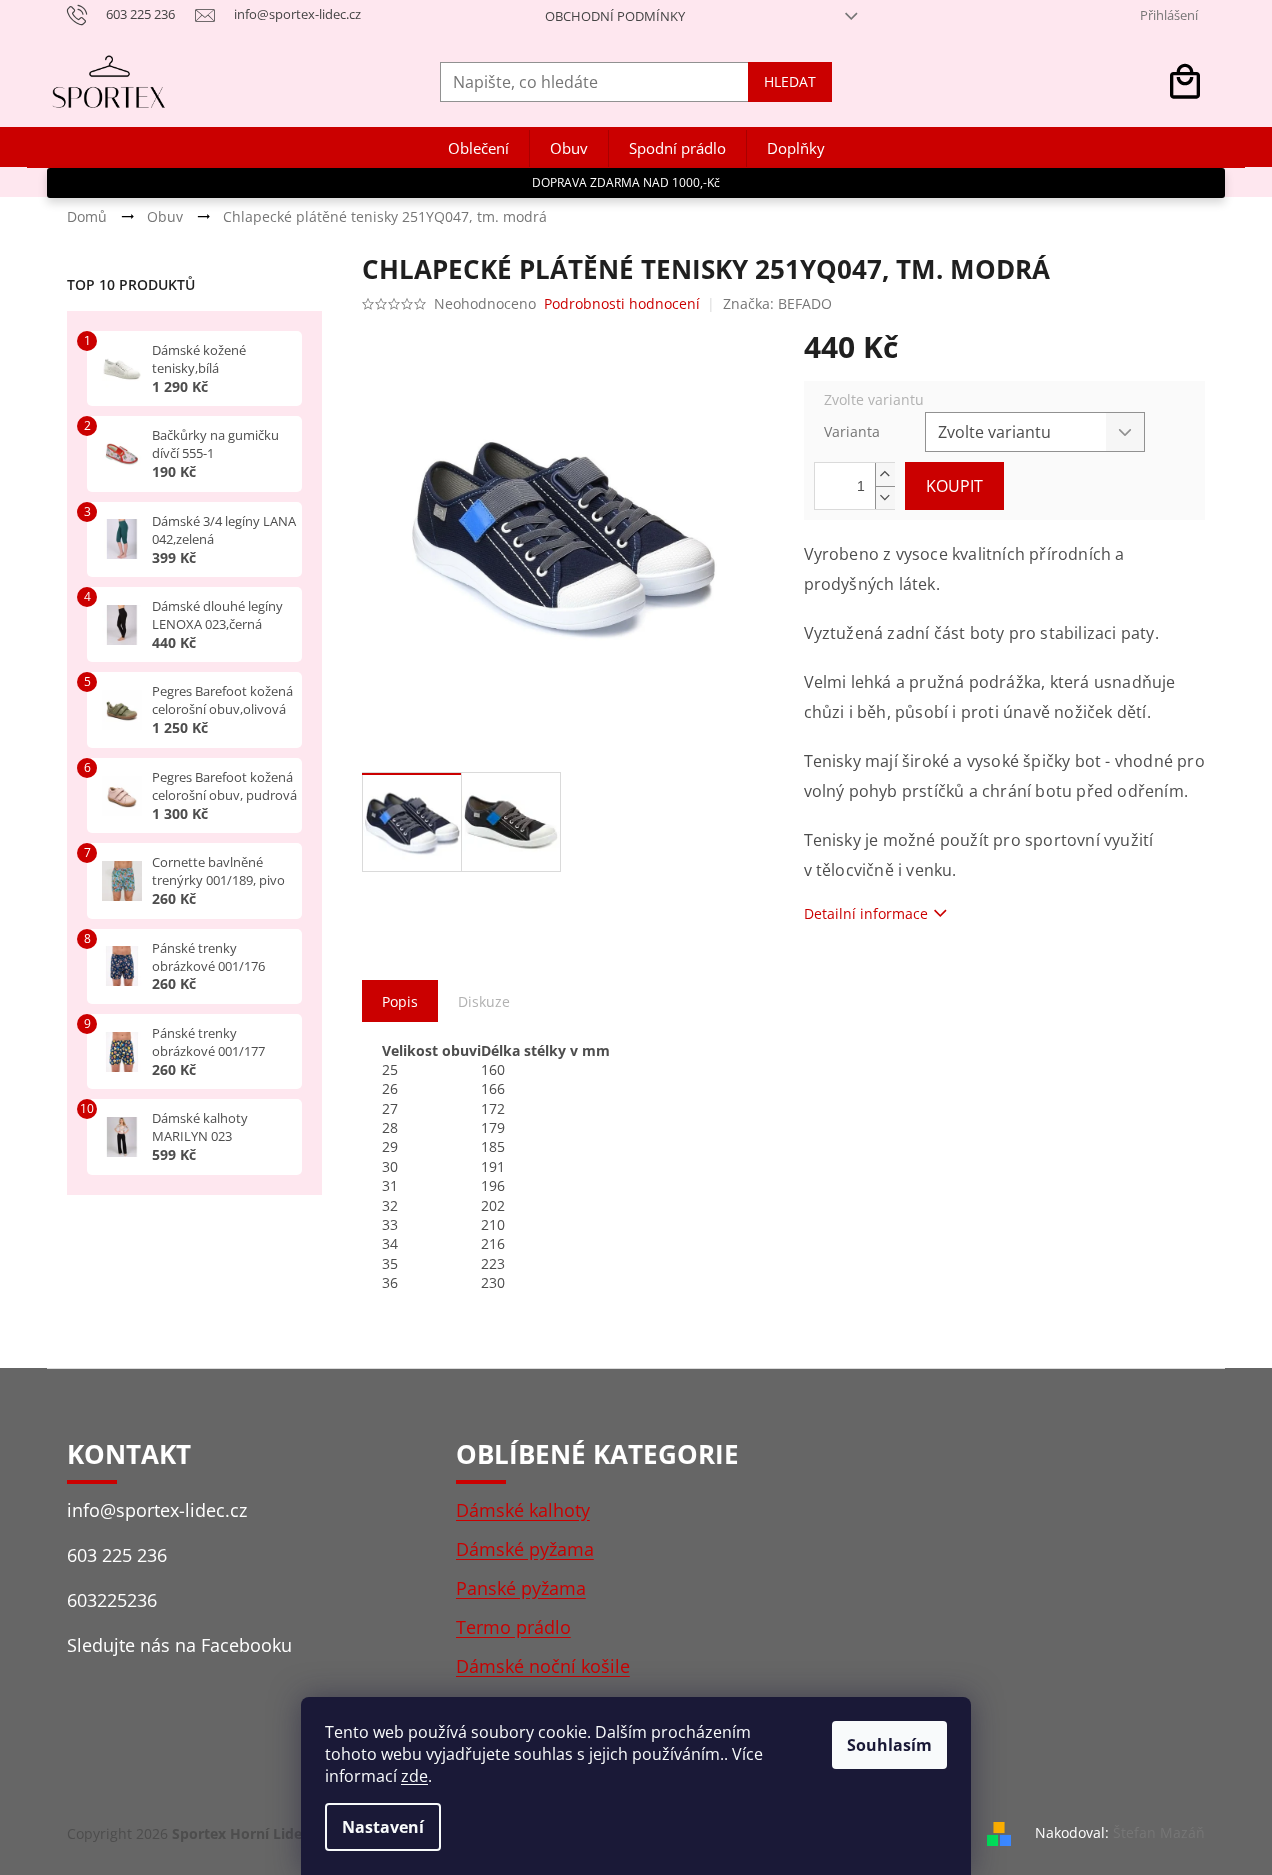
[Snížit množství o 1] (885, 497)
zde (414, 1776)
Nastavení (383, 1827)
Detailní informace (866, 913)
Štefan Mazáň (1159, 1832)
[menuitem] (478, 148)
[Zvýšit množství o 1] (885, 474)
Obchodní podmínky (615, 16)
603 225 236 (117, 1555)
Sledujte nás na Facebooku (179, 1645)
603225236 (112, 1600)
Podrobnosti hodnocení (622, 303)
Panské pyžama (521, 1588)
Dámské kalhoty (523, 1510)
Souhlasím (889, 1745)
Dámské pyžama (525, 1549)
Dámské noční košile (543, 1666)
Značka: (777, 303)
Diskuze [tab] (484, 1001)
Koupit (954, 486)
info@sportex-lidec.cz (157, 1510)
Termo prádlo (513, 1627)
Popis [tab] (400, 1001)
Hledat (790, 81)
